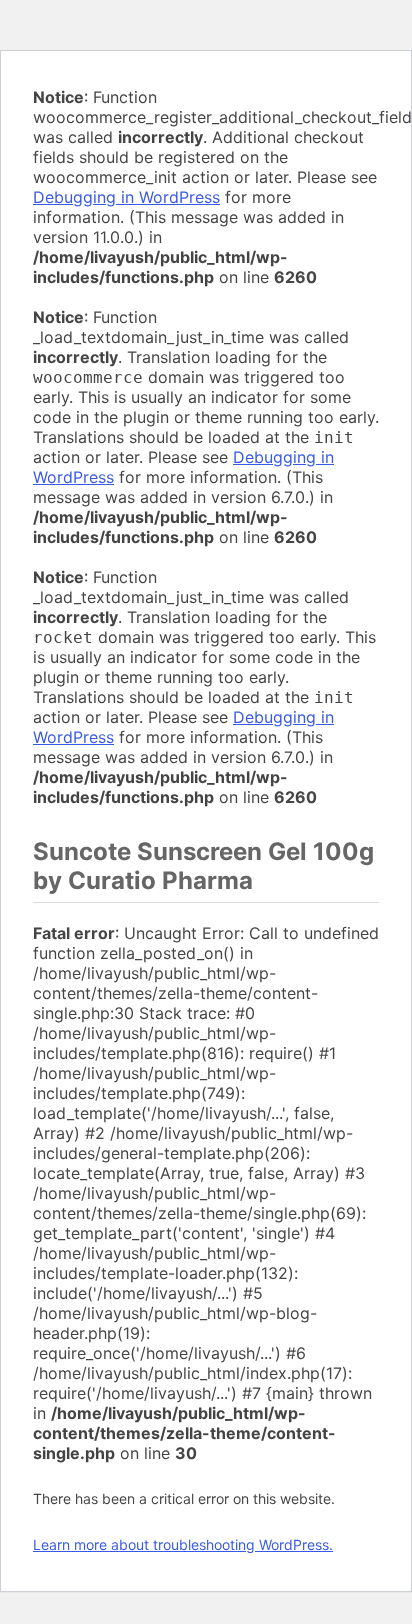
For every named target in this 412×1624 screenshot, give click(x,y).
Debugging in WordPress (126, 197)
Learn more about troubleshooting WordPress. (183, 1544)
